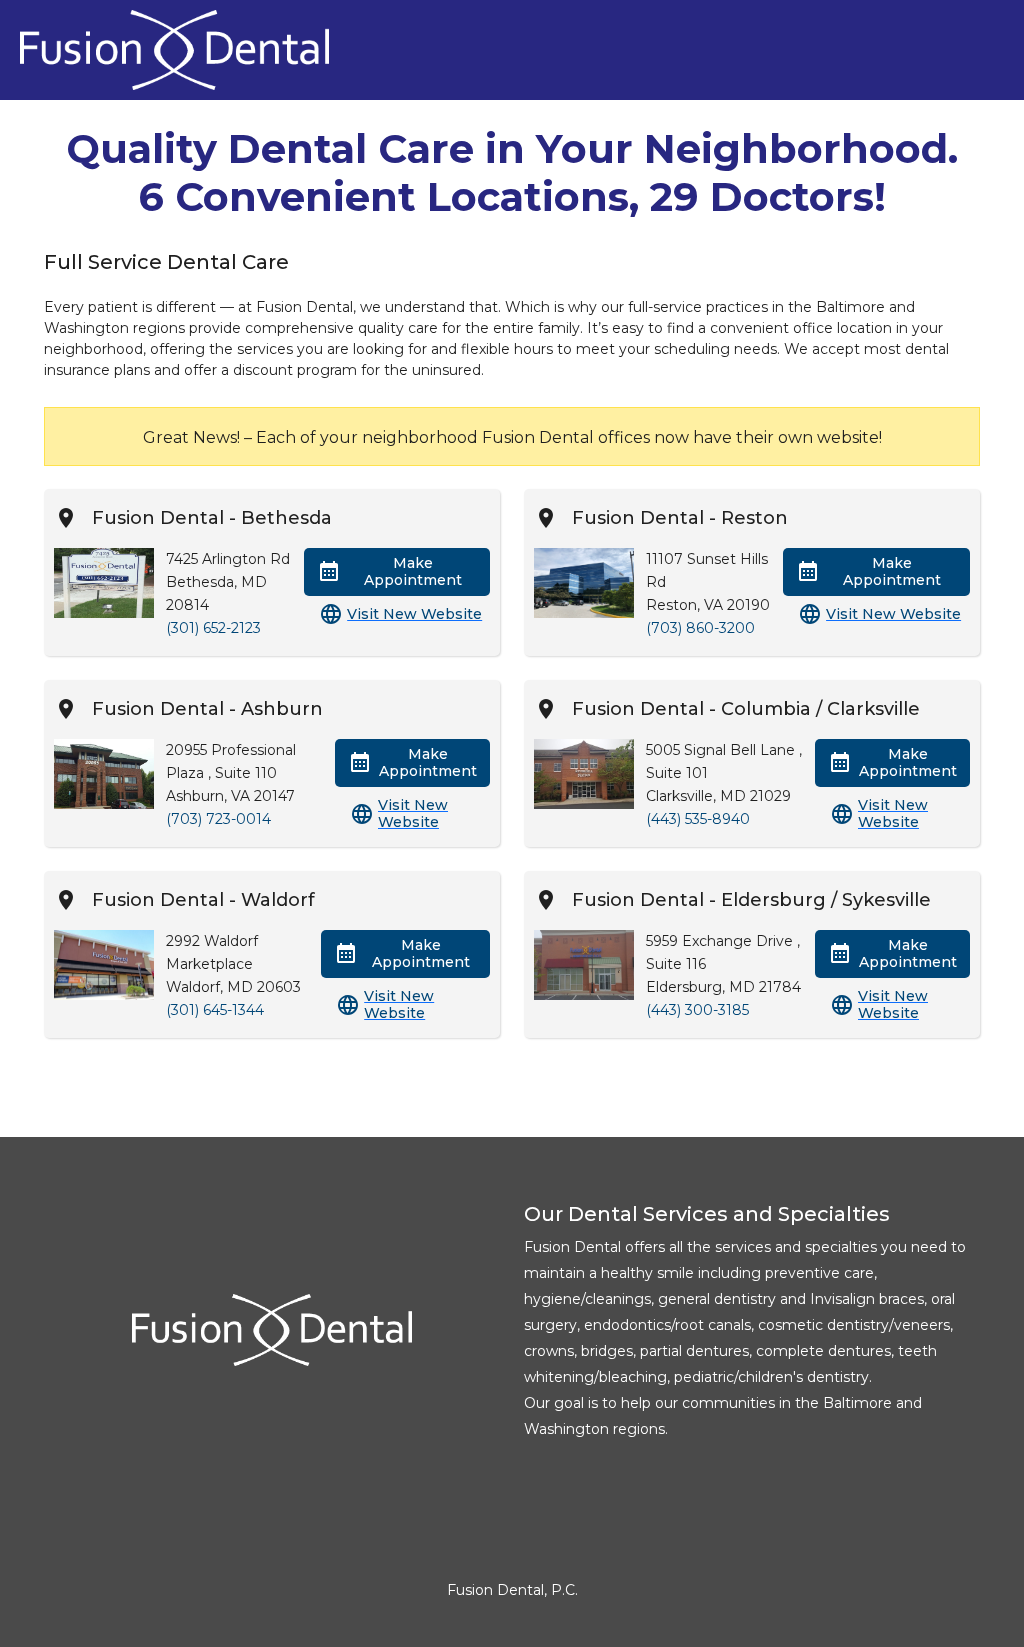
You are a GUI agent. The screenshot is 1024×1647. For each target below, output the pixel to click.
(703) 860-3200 (700, 628)
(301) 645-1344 (215, 1010)
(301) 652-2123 (213, 628)
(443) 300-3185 (697, 1010)
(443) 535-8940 (698, 819)
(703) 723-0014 (218, 819)
